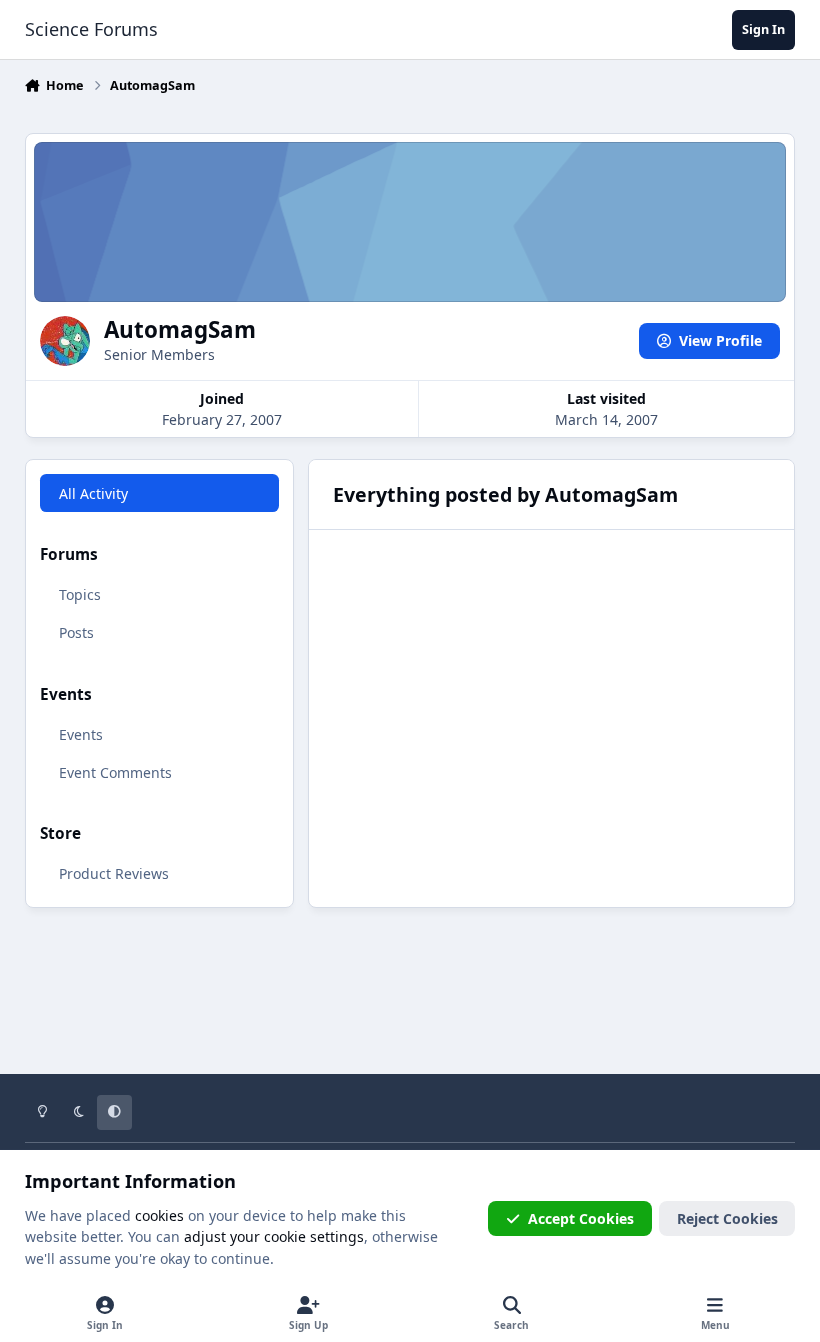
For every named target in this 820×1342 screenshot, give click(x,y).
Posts (76, 632)
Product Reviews (114, 873)
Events (81, 734)
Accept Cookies (581, 1218)
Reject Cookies (727, 1218)
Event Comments (115, 772)
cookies (159, 1215)
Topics (80, 594)
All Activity (93, 493)
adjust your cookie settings (274, 1236)
